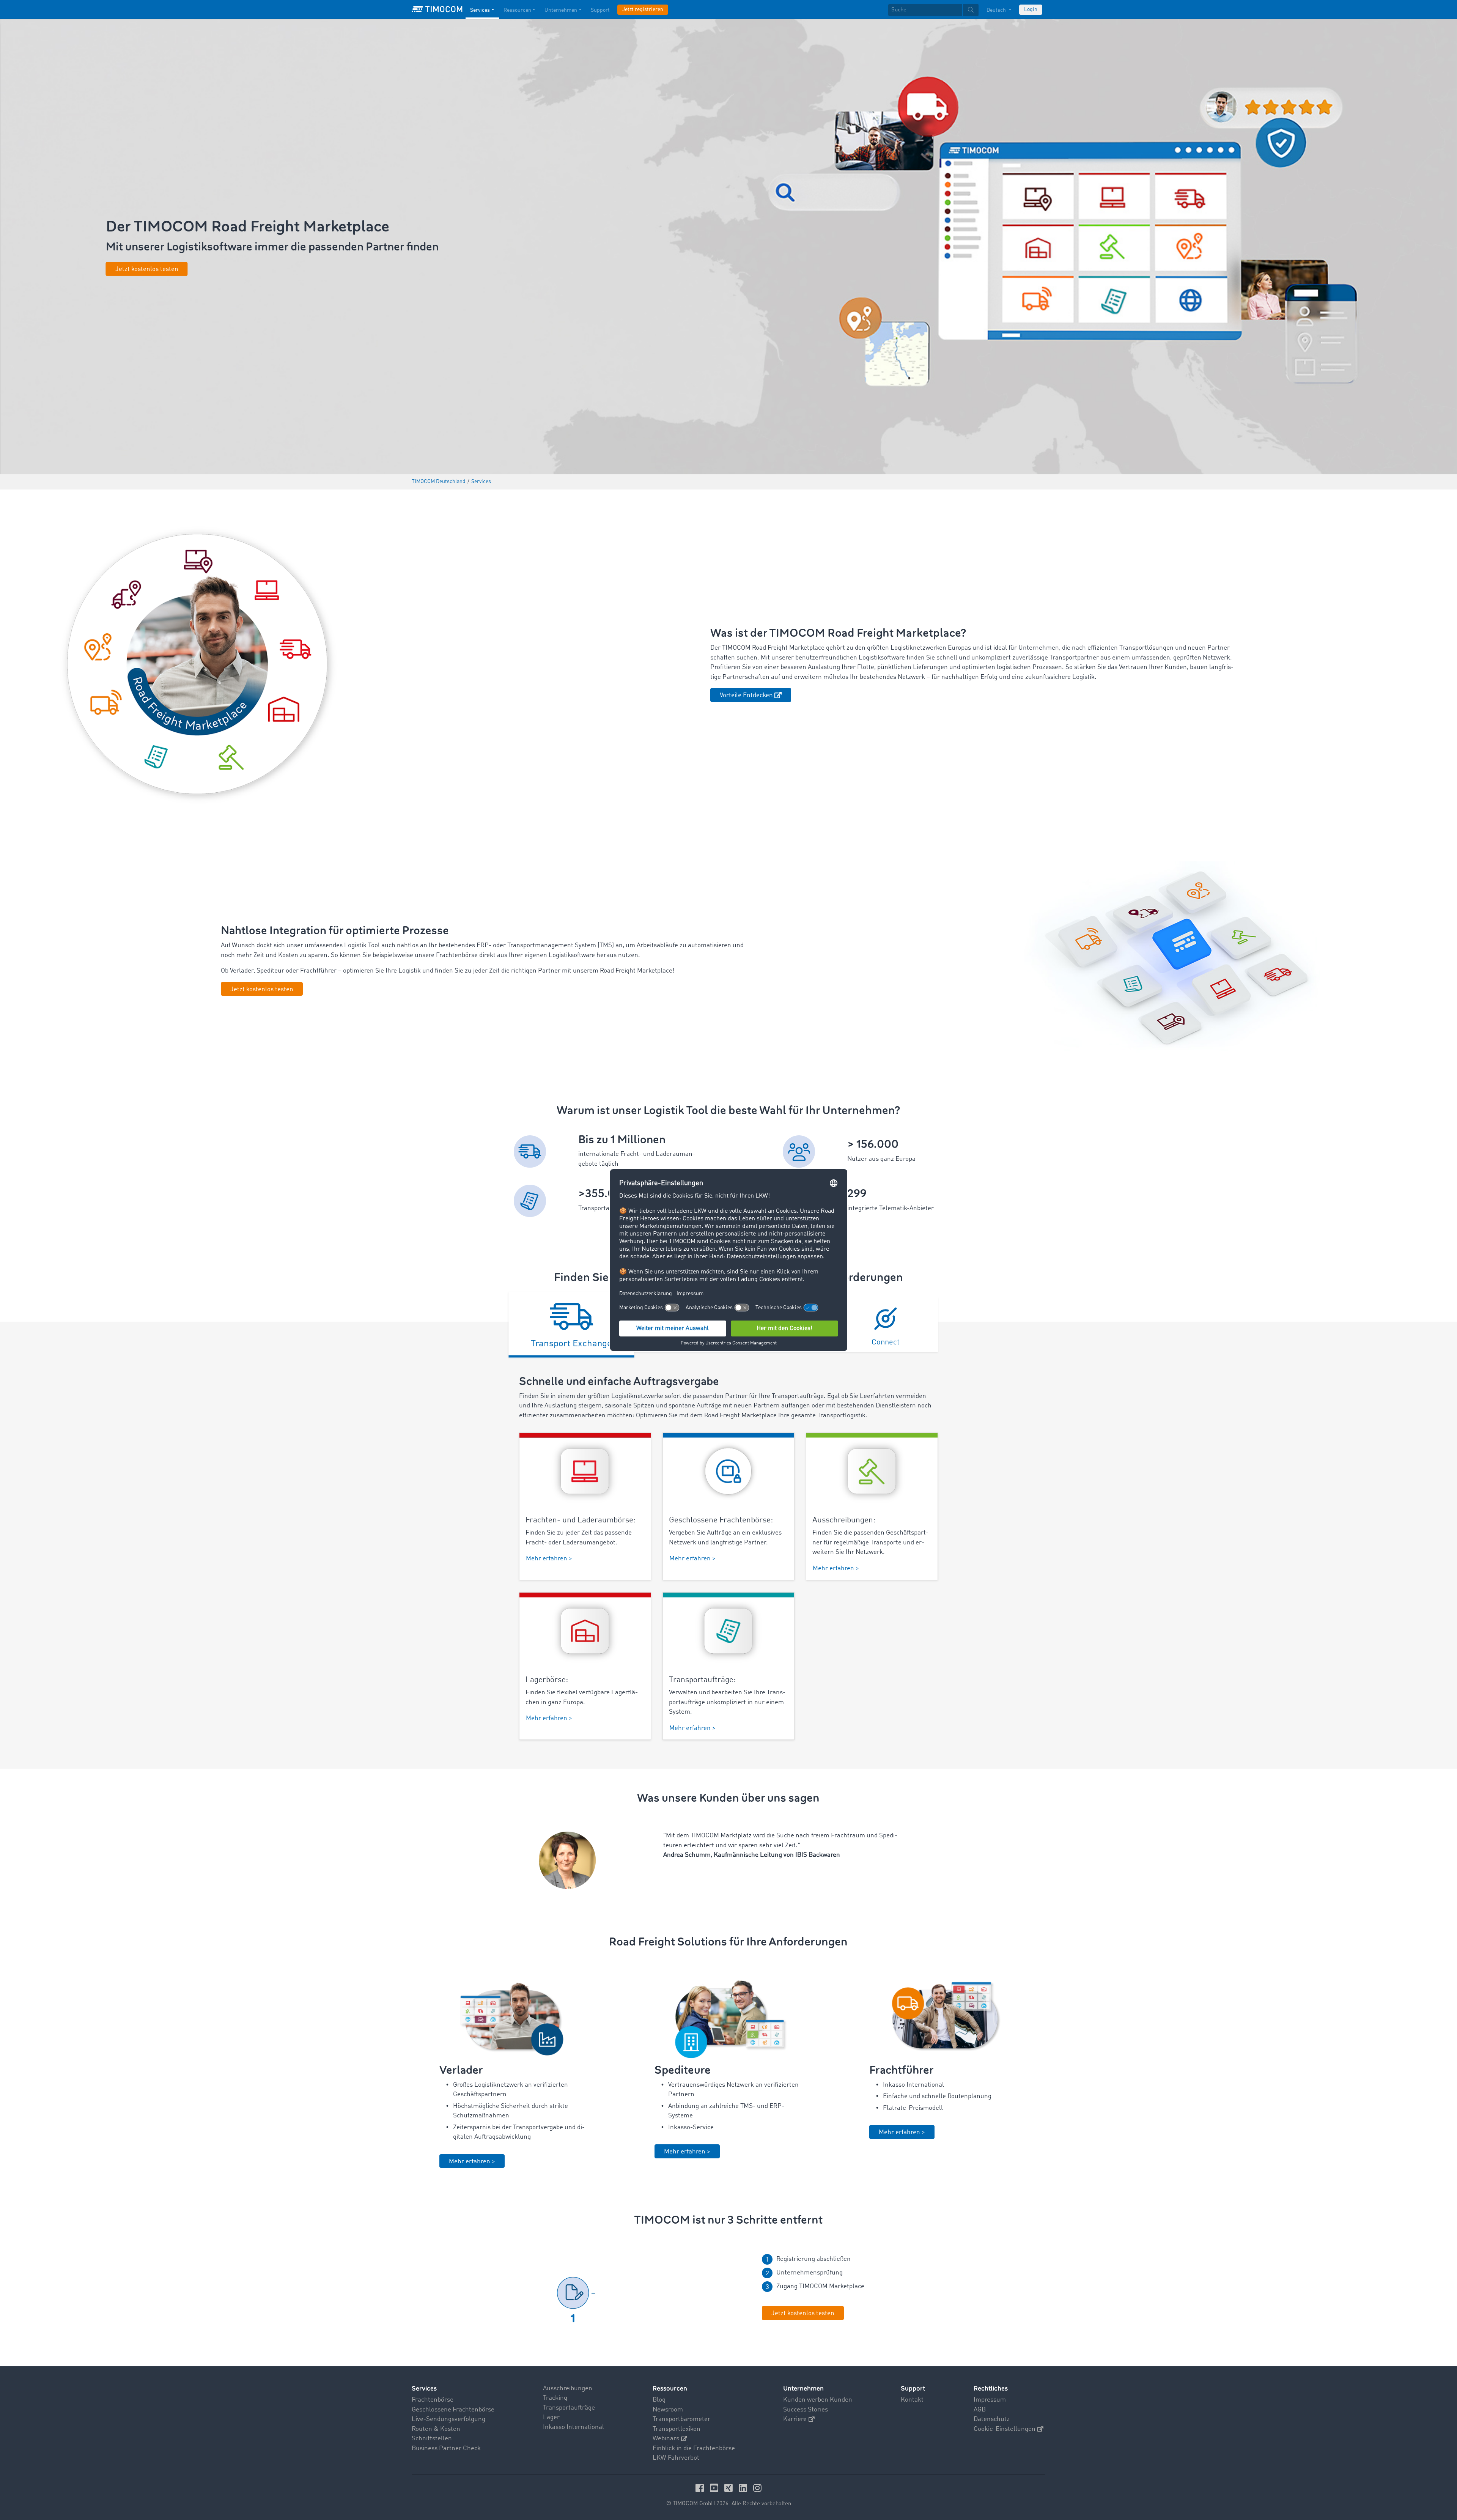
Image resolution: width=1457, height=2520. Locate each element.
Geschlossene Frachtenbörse (453, 2410)
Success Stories (806, 2410)
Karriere (795, 2419)
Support (600, 10)
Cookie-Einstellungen (1005, 2429)
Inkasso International (574, 2427)
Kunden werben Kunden (818, 2400)
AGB (980, 2410)
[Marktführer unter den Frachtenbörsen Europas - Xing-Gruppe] (730, 2488)
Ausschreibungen (568, 2389)
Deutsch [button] (997, 10)
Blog (659, 2400)
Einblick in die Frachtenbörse (694, 2448)
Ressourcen (517, 10)
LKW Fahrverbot (676, 2458)
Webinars (666, 2439)
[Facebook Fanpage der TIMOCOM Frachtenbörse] (701, 2488)
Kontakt (912, 2400)
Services (480, 10)
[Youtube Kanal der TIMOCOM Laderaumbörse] (715, 2488)
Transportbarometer (681, 2419)
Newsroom (668, 2410)
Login (1031, 9)
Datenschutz (992, 2419)
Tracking (555, 2398)
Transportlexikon (677, 2429)
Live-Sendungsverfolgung (448, 2419)
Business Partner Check (446, 2448)
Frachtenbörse (433, 2400)
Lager (551, 2417)
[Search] (971, 10)
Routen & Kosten (436, 2429)
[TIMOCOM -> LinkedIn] (744, 2488)
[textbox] (933, 10)
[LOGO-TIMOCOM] (437, 9)
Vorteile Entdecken (746, 695)
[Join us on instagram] (757, 2488)
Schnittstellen (432, 2439)
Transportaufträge (569, 2408)
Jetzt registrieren (643, 9)
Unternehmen (561, 10)
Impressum (990, 2400)
